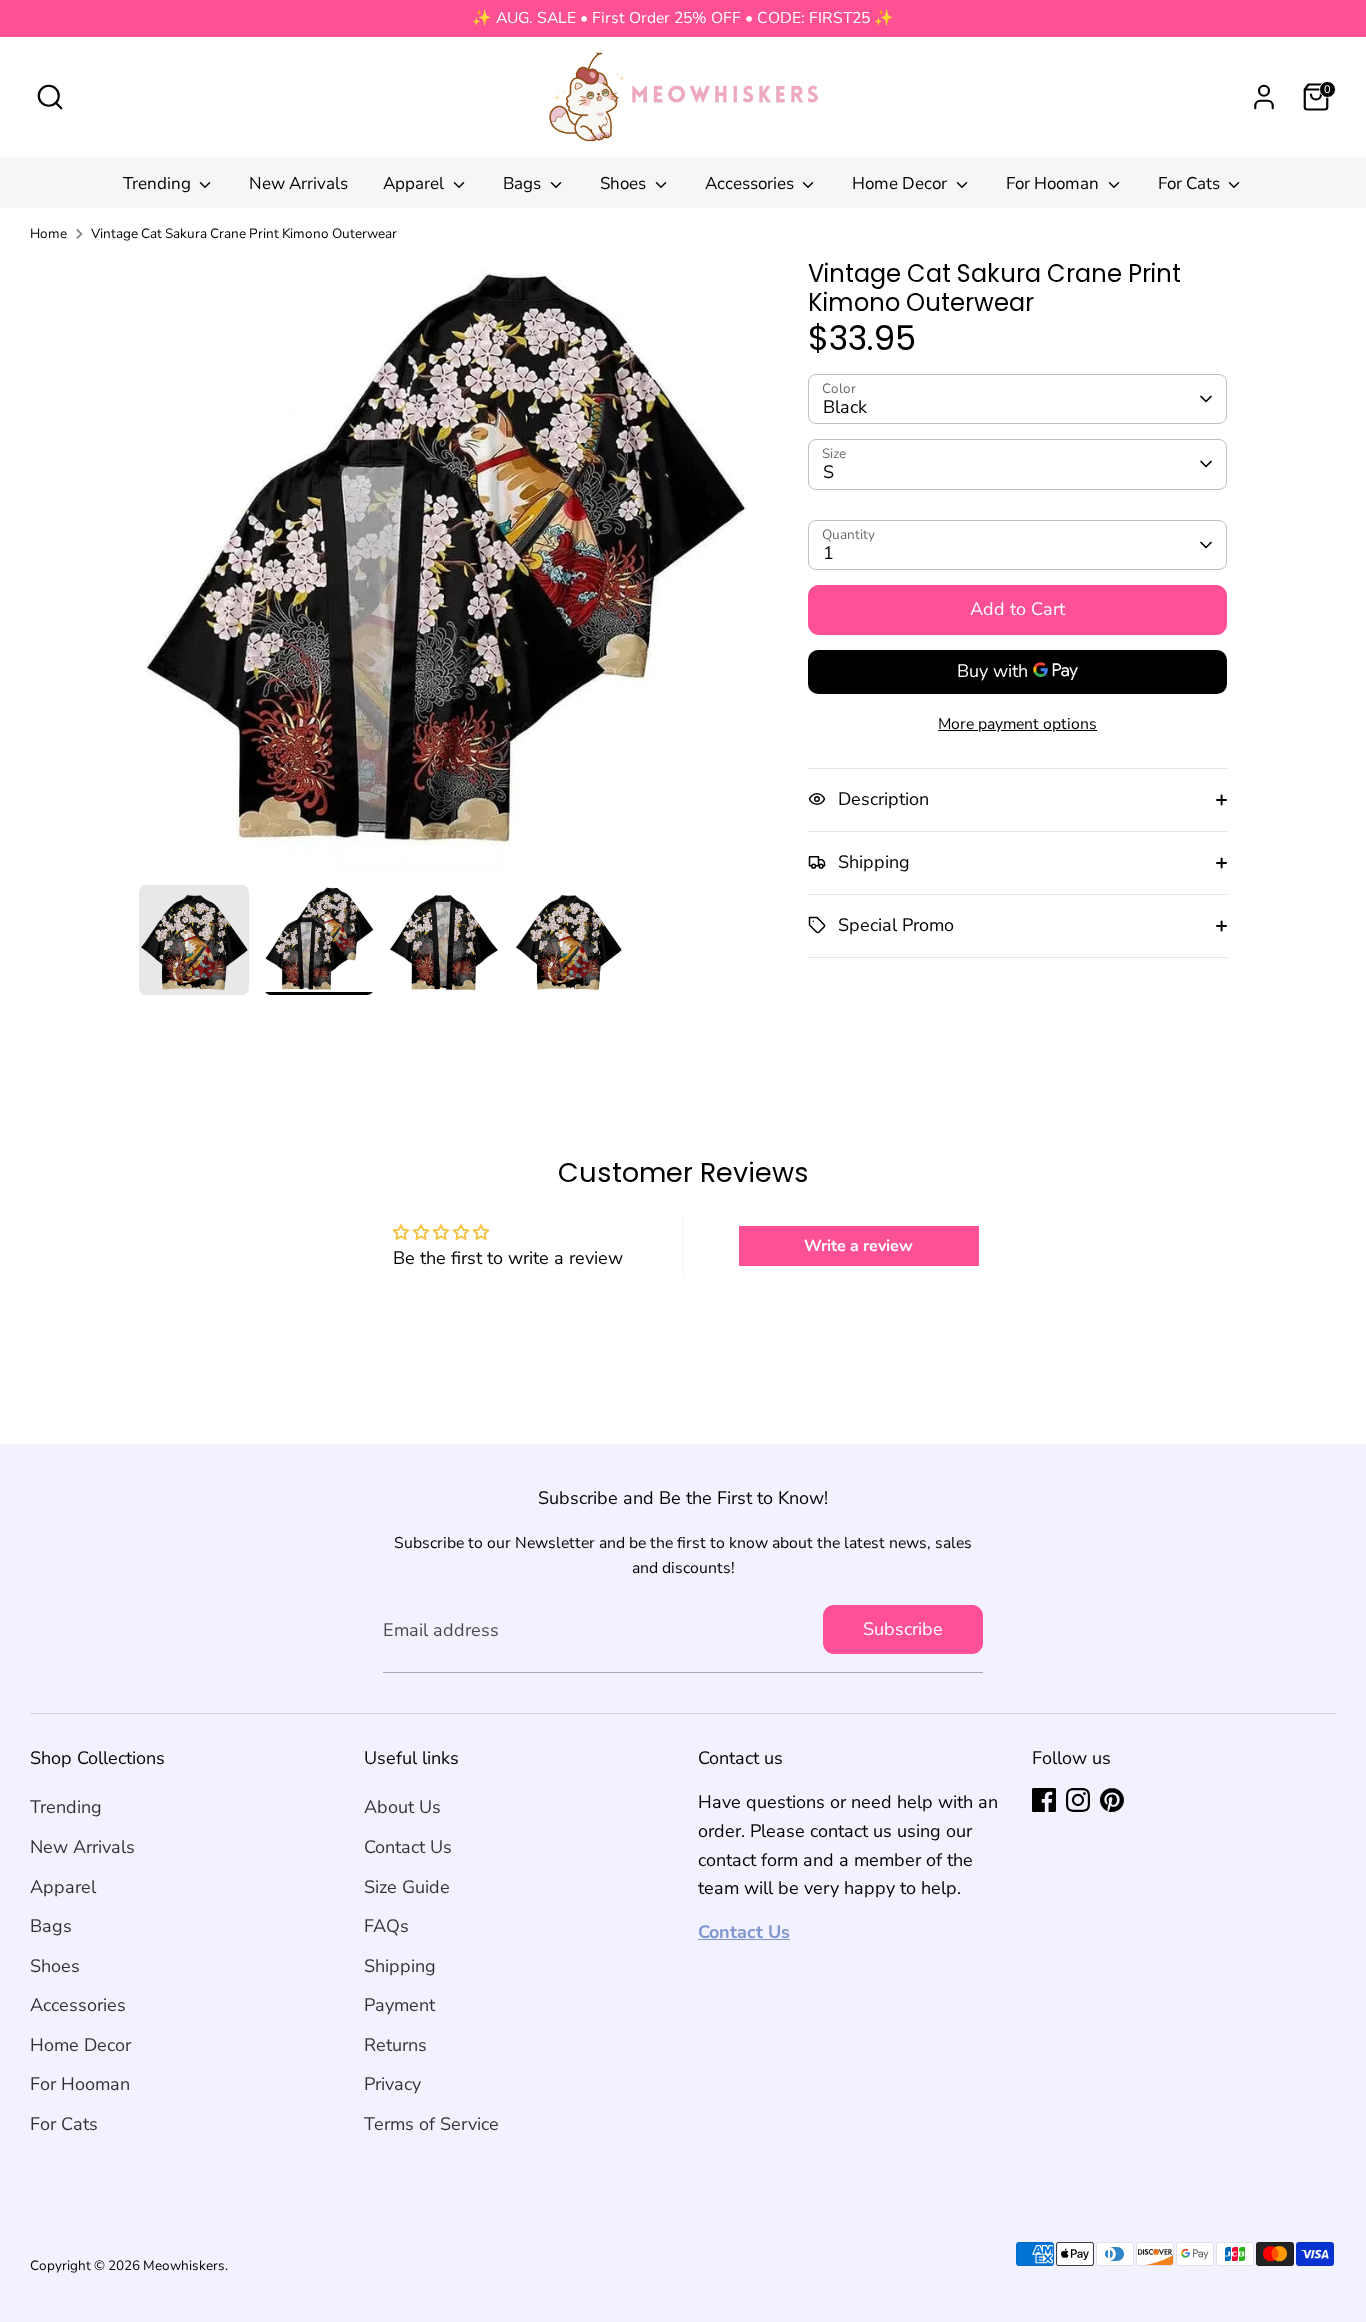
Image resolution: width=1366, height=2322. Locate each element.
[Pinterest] (1112, 1800)
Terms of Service (431, 2124)
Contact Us (408, 1847)
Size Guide (407, 1887)
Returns (395, 2045)
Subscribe (903, 1629)
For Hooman (1054, 183)
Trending (159, 183)
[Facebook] (1044, 1800)
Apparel (415, 183)
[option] (444, 572)
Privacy (392, 2084)
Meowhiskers (184, 2265)
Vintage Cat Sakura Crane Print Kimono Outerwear (244, 233)
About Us (402, 1807)
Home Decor (901, 183)
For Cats (1191, 183)
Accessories (751, 183)
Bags (524, 183)
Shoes (625, 183)
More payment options (1017, 723)
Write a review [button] (858, 1246)
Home (48, 233)
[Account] (1264, 97)
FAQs (386, 1926)
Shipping (400, 1966)
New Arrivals (298, 183)
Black (845, 406)
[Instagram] (1078, 1800)
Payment (399, 2005)
